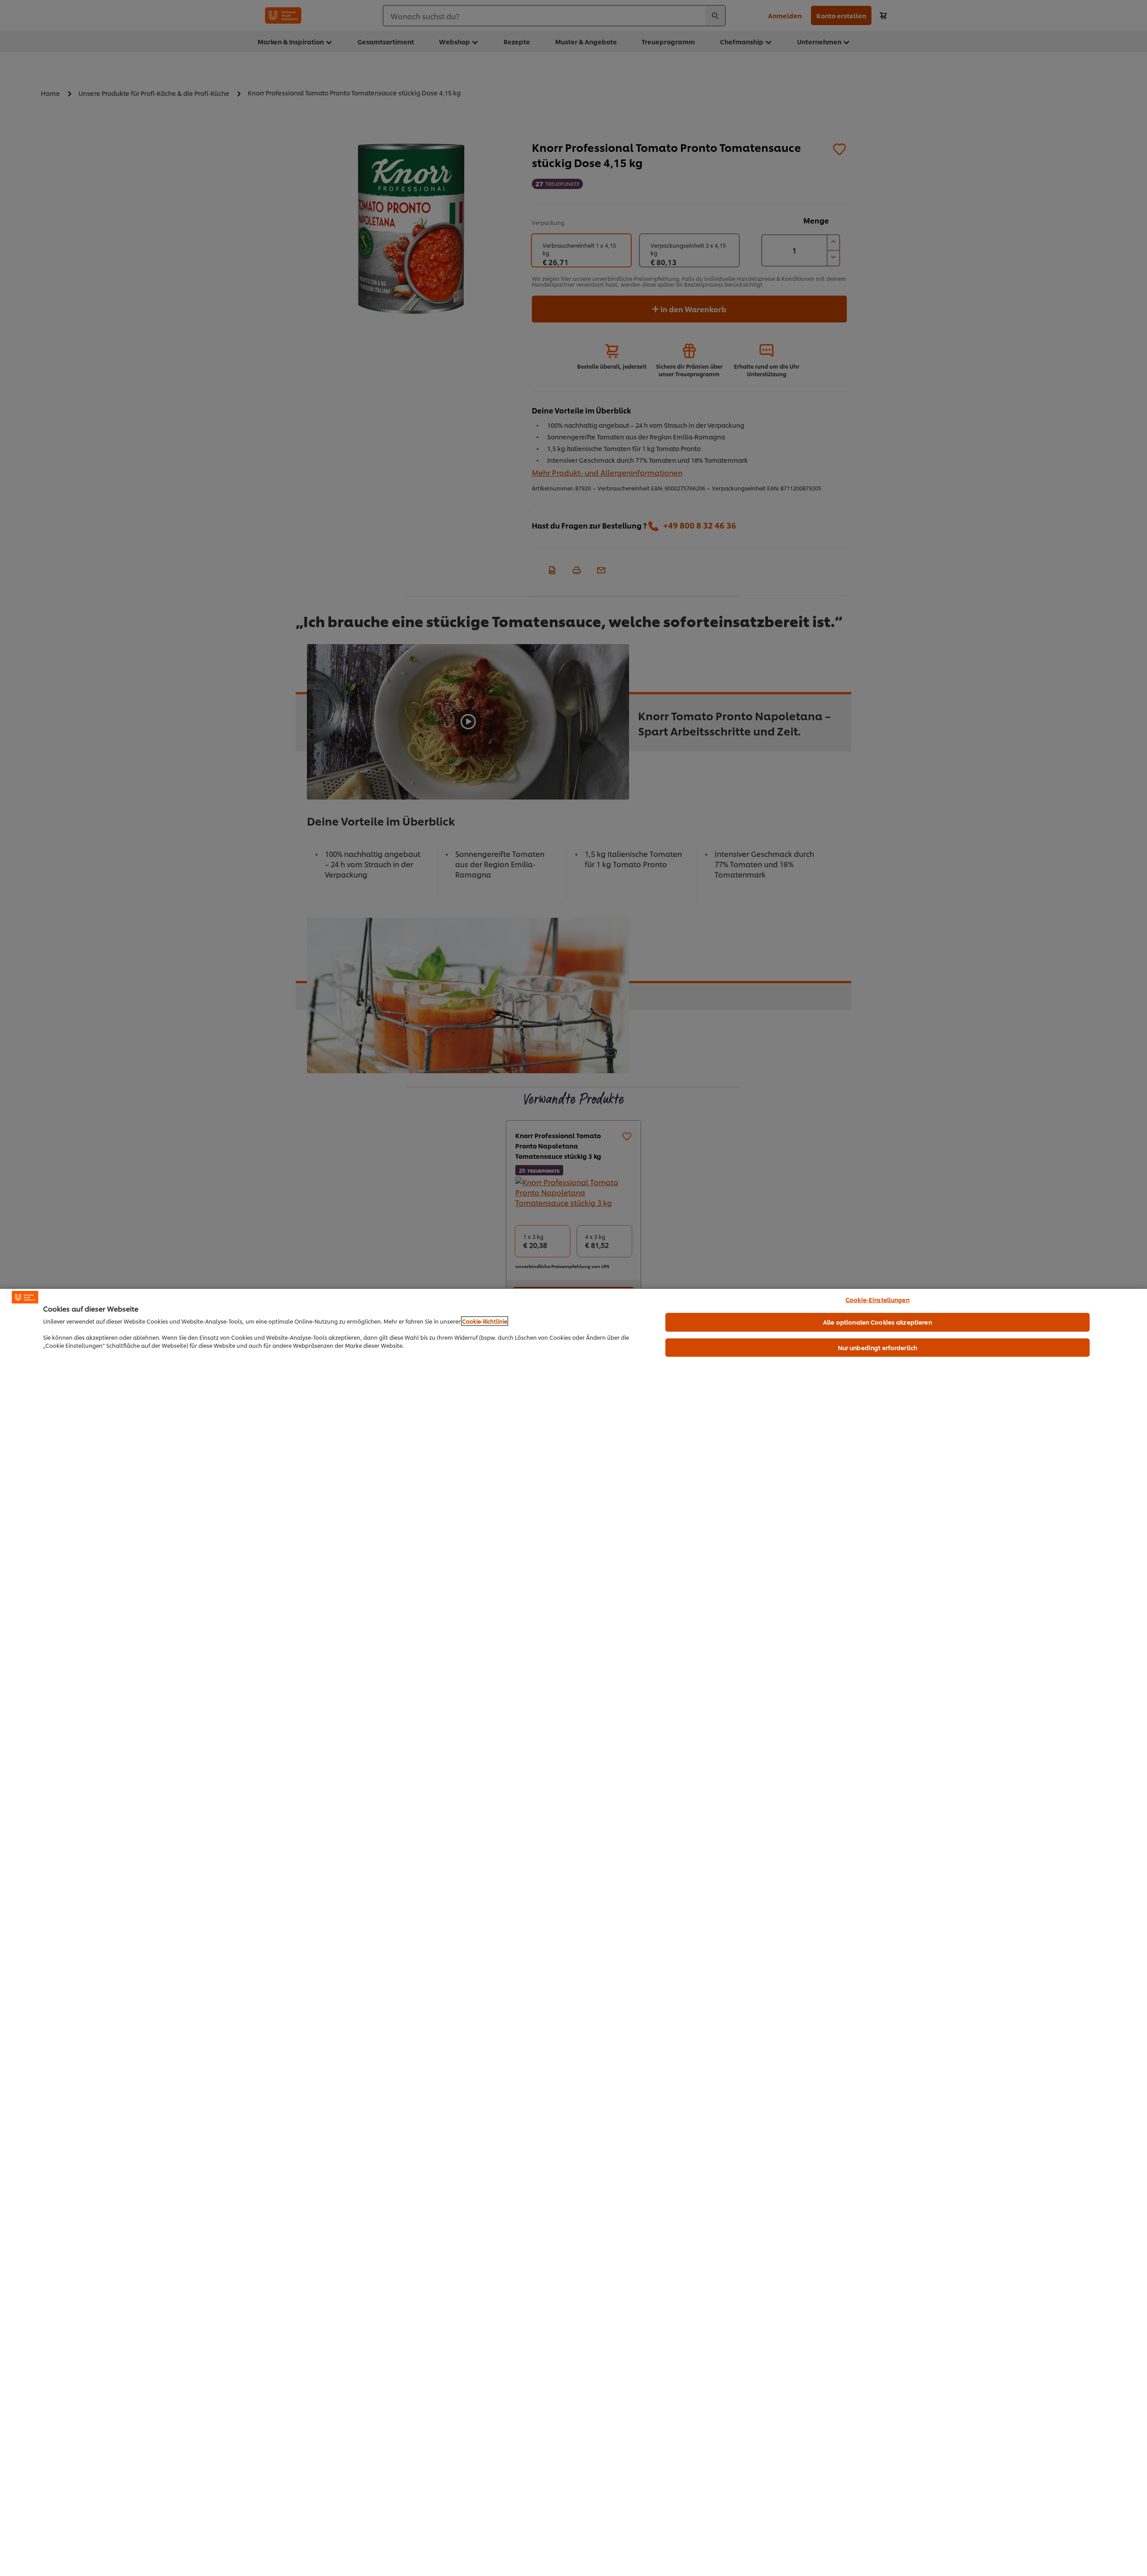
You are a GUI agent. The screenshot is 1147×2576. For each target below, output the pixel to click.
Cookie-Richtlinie (485, 1321)
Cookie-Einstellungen (877, 1299)
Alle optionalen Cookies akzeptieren (877, 1322)
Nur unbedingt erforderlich (877, 1347)
